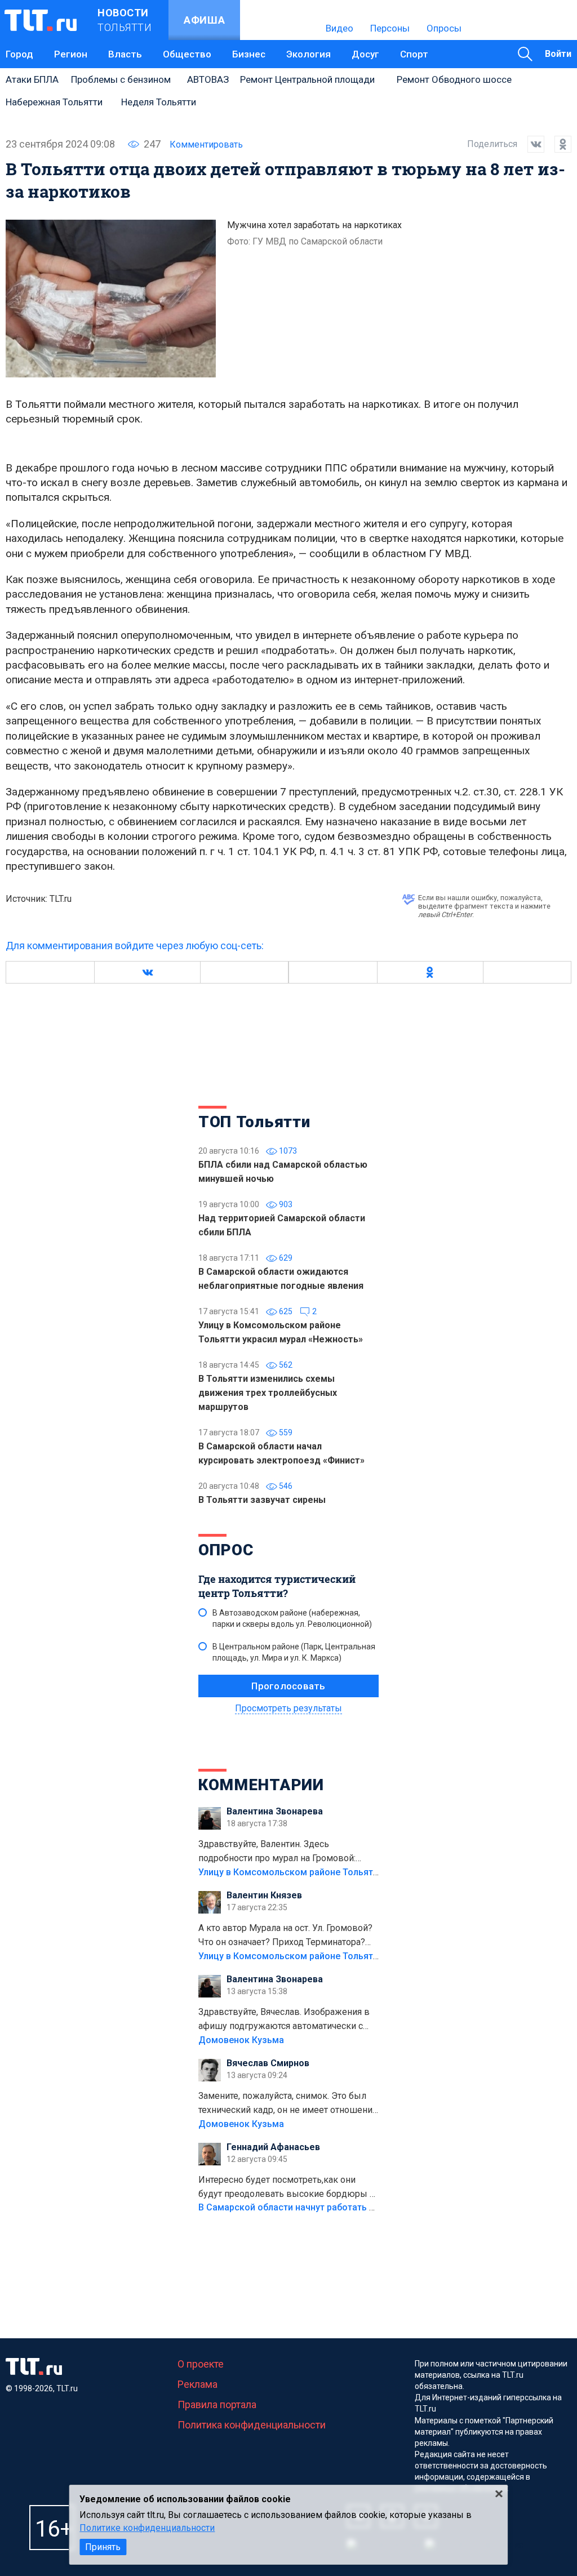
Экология (309, 54)
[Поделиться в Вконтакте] (531, 144)
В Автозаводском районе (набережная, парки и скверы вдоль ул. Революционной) (292, 1618)
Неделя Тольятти (159, 102)
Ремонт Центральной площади (307, 79)
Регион (71, 54)
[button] (147, 972)
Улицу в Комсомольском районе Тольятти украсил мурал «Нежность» (351, 1872)
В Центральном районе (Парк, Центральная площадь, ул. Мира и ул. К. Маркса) (294, 1652)
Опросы (444, 28)
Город (19, 54)
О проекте (201, 2364)
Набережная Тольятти (54, 102)
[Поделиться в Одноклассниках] (558, 144)
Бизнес (249, 54)
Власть (125, 54)
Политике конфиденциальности (147, 2528)
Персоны (390, 28)
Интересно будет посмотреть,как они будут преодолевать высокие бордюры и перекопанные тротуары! (287, 2188)
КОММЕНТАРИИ (261, 1785)
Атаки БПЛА (32, 79)
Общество (187, 54)
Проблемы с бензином (121, 79)
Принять (103, 2547)
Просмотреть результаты (288, 1708)
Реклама (197, 2384)
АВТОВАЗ (208, 79)
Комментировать (206, 144)
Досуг (365, 54)
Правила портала (217, 2404)
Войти (558, 54)
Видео (339, 28)
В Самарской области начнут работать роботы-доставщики (329, 2207)
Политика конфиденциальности (252, 2425)
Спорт (414, 54)
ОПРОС (226, 1550)
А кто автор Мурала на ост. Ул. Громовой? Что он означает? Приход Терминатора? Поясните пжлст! (285, 1936)
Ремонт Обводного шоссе (454, 79)
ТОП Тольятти (254, 1122)
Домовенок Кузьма (241, 2040)
